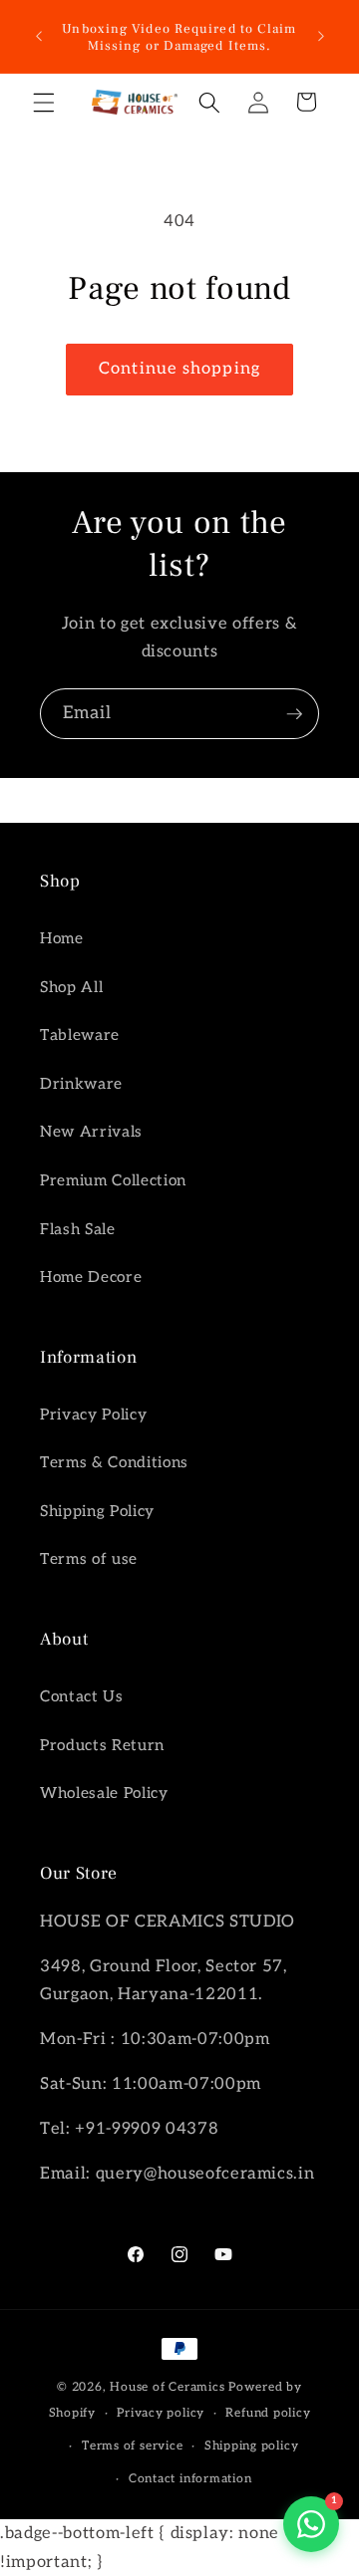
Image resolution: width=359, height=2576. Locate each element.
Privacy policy (161, 2413)
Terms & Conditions (114, 1463)
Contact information (190, 2479)
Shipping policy (252, 2446)
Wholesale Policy (104, 1794)
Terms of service (132, 2446)
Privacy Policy (93, 1415)
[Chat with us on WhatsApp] (311, 2524)
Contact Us (82, 1697)
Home (62, 939)
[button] (44, 102)
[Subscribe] (294, 714)
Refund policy (268, 2413)
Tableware (80, 1035)
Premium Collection (113, 1181)
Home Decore (91, 1278)
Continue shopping (179, 369)
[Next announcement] (321, 37)
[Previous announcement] (39, 37)
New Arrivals (91, 1132)
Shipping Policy (97, 1512)
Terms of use (89, 1559)
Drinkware (81, 1084)
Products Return (102, 1746)
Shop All (71, 988)
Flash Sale (78, 1230)
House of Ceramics (167, 2387)
